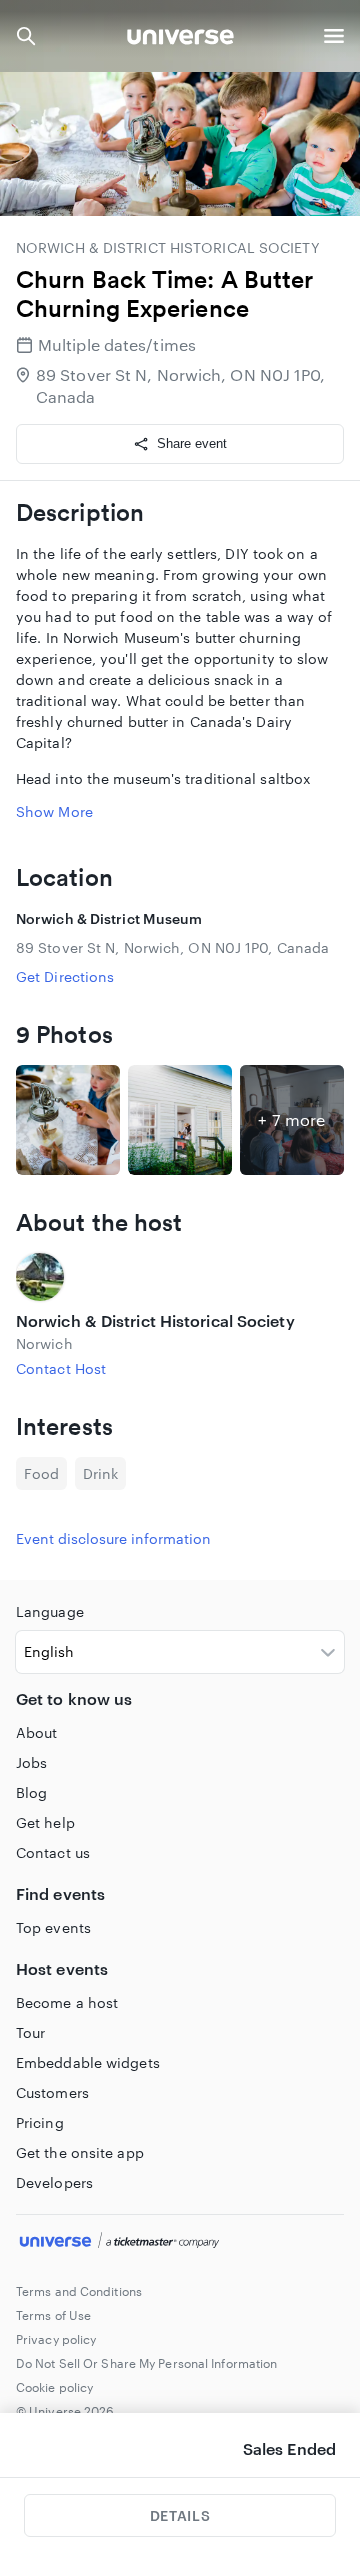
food (41, 1473)
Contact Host (61, 1368)
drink (100, 1473)
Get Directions (65, 976)
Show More (54, 811)
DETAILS (180, 2515)
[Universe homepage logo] (180, 39)
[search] (26, 36)
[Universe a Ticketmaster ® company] (180, 2243)
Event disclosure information (113, 1538)
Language (50, 1611)
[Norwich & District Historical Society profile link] (180, 1277)
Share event (192, 443)
